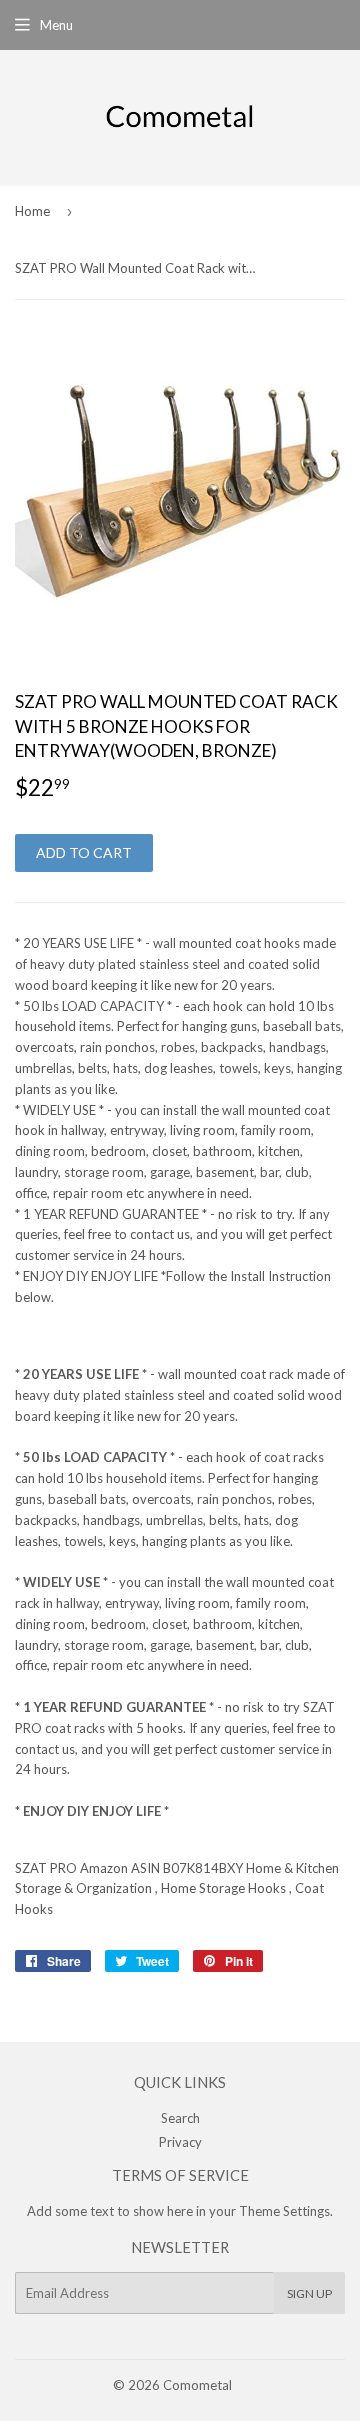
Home (32, 211)
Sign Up (309, 2293)
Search (180, 2118)
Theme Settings (284, 2211)
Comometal (197, 2385)
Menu (56, 25)
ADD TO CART (84, 852)
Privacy (180, 2142)
